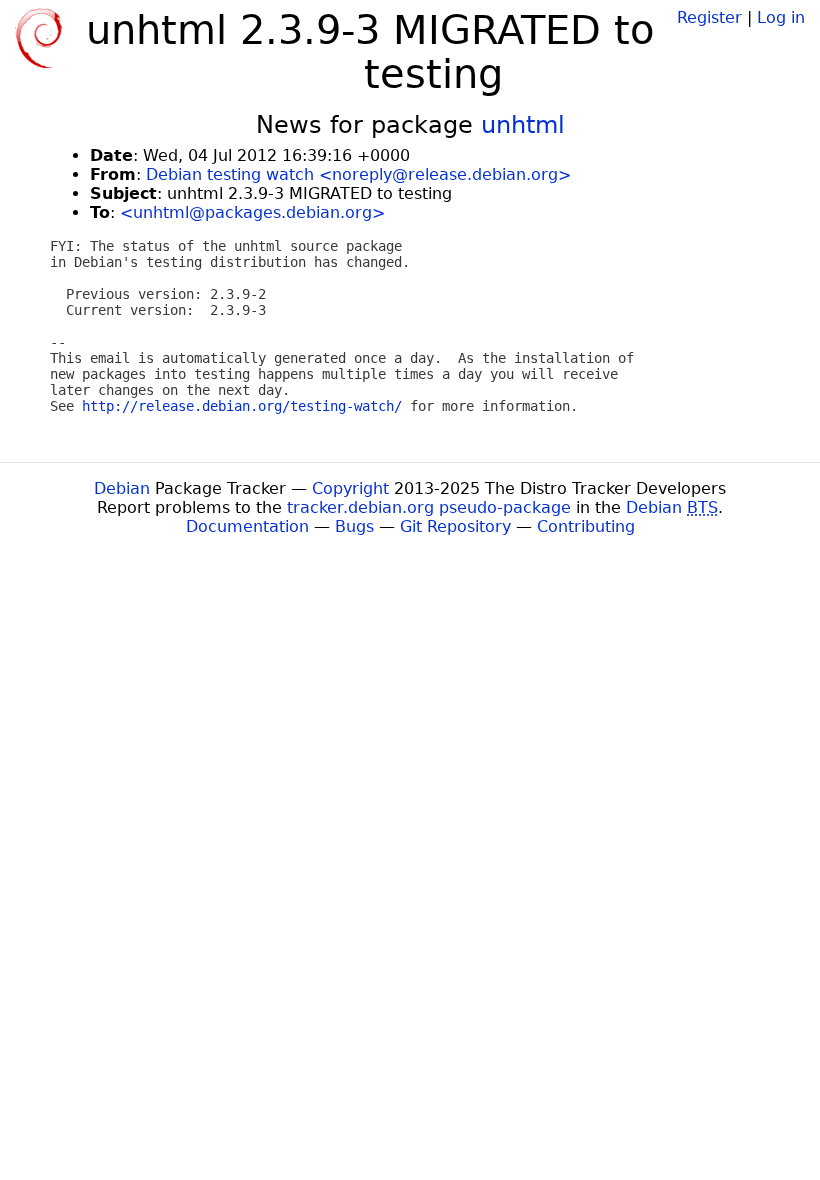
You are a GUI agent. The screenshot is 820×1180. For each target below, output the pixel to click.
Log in (781, 17)
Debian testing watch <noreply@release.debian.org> (358, 174)
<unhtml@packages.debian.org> (252, 212)
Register (709, 17)
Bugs (354, 526)
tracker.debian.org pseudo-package (429, 507)
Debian (122, 488)
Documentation (247, 526)
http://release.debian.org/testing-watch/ (242, 406)
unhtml (523, 125)
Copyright (350, 488)
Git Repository (455, 526)
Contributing (586, 526)
